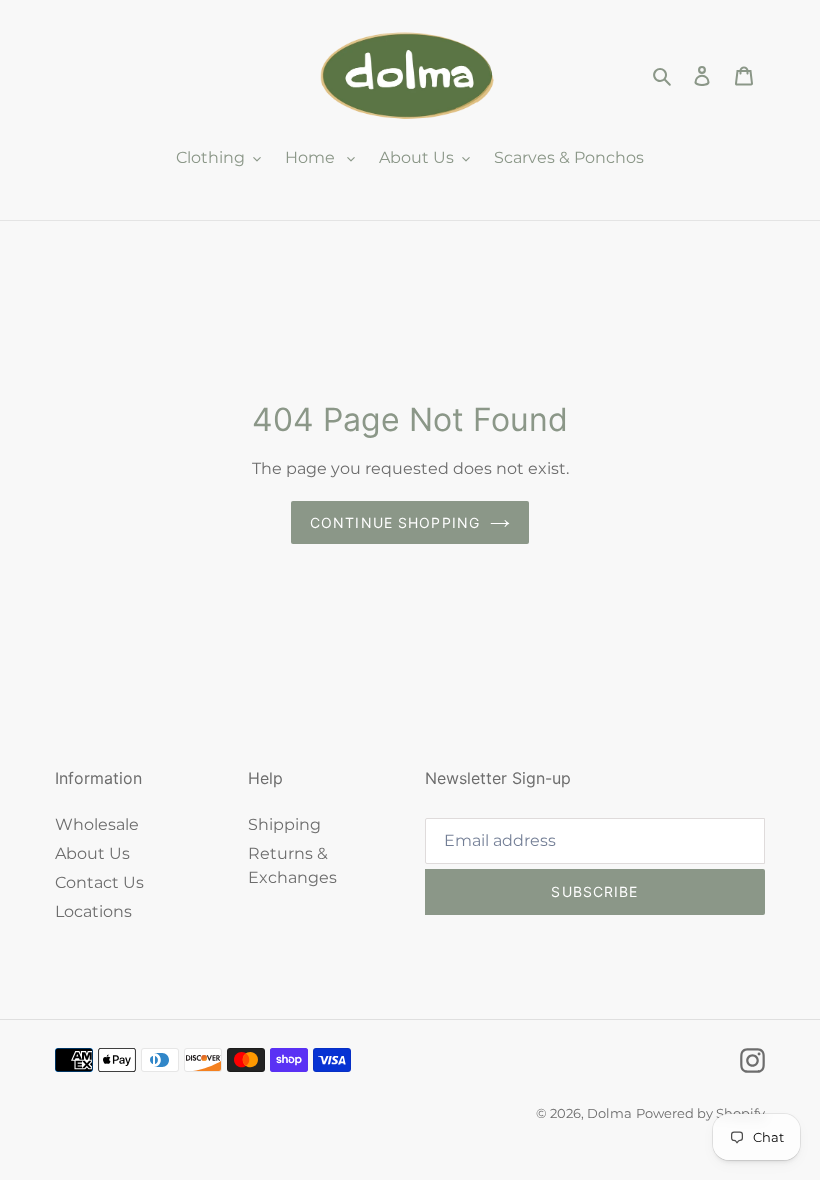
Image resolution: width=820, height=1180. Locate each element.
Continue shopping (395, 522)
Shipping (284, 824)
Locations (93, 911)
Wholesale (97, 824)
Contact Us (99, 882)
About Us (92, 853)
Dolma (609, 1113)
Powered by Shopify (700, 1113)
